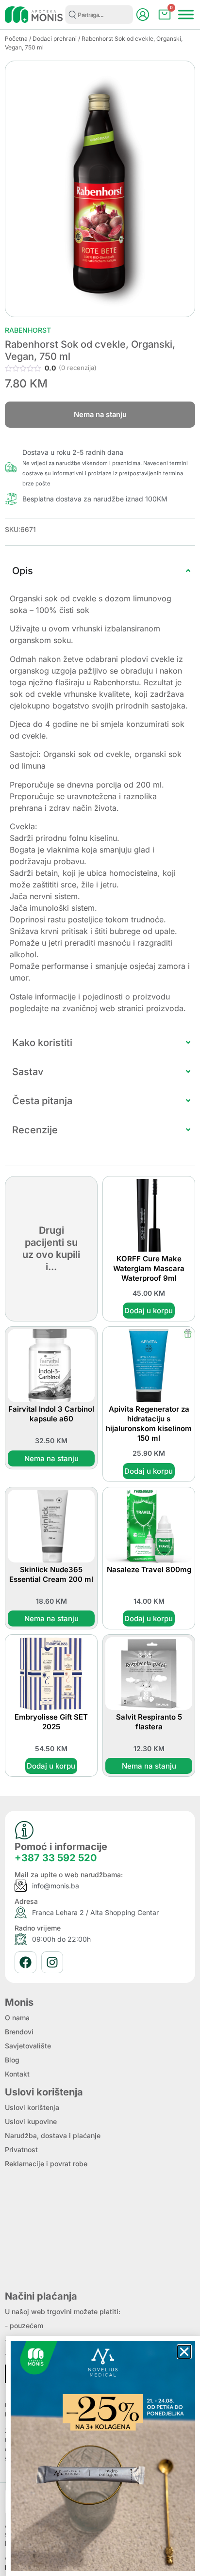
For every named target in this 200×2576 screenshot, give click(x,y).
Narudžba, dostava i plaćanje (53, 2135)
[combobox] (99, 15)
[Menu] (186, 14)
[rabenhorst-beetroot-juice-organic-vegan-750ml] (100, 189)
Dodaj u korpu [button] (149, 1311)
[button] (184, 2352)
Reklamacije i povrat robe (46, 2164)
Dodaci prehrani (55, 39)
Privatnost (21, 2149)
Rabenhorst (28, 330)
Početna (16, 39)
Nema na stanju (51, 1458)
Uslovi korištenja (32, 2107)
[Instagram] (52, 1962)
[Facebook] (25, 1962)
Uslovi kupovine (31, 2121)
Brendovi (19, 2032)
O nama (17, 2018)
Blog (12, 2060)
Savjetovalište (28, 2046)
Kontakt (17, 2074)
